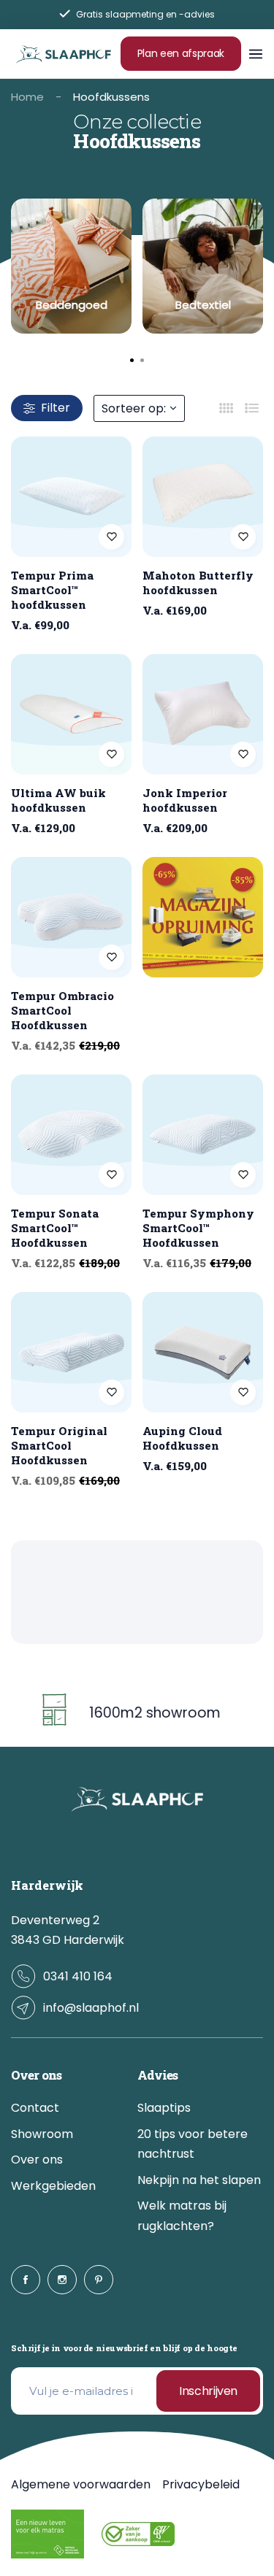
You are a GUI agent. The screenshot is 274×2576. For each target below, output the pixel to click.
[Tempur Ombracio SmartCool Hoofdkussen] (71, 917)
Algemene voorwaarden (81, 2484)
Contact (35, 2108)
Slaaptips (164, 2108)
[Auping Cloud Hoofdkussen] (203, 1352)
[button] (142, 361)
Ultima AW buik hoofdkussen (58, 800)
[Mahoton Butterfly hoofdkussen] (203, 497)
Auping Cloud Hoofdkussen (182, 1438)
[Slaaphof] (64, 53)
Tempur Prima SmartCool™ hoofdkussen (52, 590)
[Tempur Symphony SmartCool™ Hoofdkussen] (203, 1135)
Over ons (37, 2160)
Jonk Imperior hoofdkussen (185, 800)
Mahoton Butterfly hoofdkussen (198, 583)
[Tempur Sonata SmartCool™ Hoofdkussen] (71, 1135)
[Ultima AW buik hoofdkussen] (71, 714)
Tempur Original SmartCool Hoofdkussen (59, 1445)
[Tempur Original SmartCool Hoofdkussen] (71, 1352)
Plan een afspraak (181, 53)
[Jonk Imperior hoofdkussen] (203, 714)
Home (27, 97)
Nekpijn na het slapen (199, 2180)
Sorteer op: (134, 408)
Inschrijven (208, 2391)
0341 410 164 (78, 1976)
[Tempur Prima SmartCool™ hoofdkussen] (71, 497)
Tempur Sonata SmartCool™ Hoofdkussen (55, 1228)
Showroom (42, 2134)
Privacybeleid (201, 2484)
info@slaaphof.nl (91, 2008)
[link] (71, 266)
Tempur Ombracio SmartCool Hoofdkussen (62, 1010)
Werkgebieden (53, 2186)
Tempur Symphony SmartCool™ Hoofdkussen (198, 1228)
